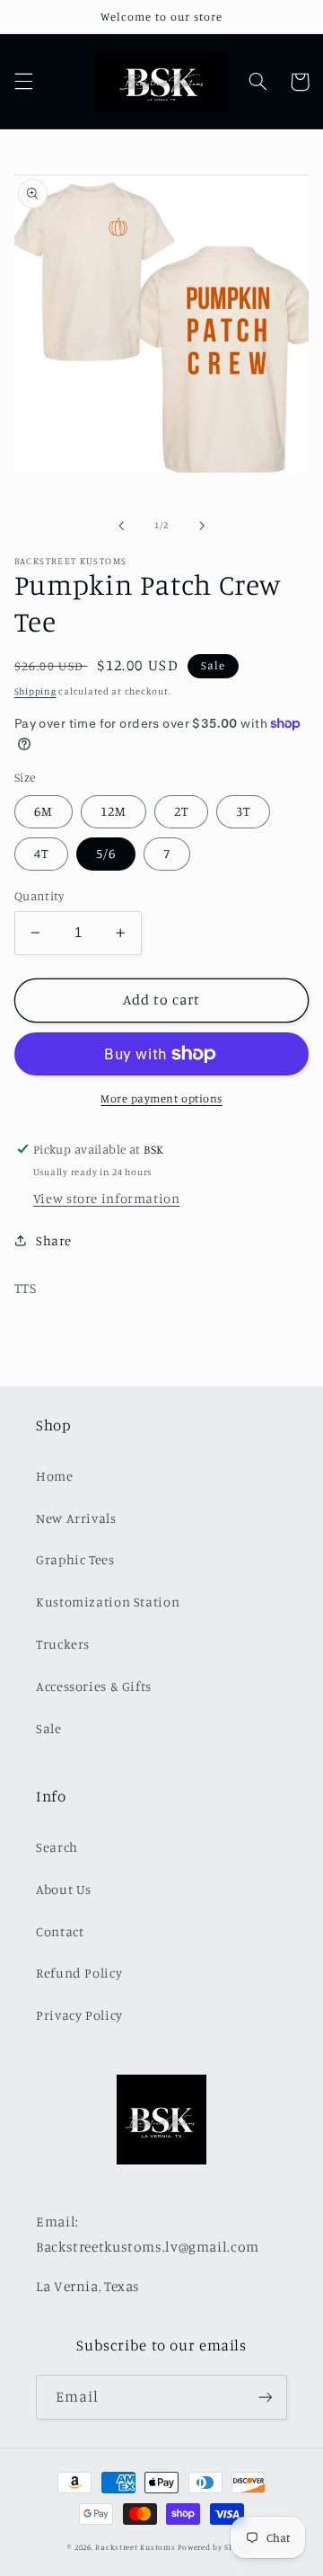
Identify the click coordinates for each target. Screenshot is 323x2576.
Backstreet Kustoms (136, 2547)
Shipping (35, 691)
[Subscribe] (266, 2397)
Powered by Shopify (216, 2547)
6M (44, 811)
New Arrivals (76, 1518)
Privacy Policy (79, 2015)
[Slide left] (121, 526)
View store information (107, 1198)
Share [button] (54, 1240)
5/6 (106, 853)
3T (243, 811)
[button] (23, 82)
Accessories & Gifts (94, 1686)
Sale (49, 1728)
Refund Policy (79, 1973)
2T (181, 811)
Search (57, 1847)
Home (55, 1476)
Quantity (39, 896)
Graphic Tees (75, 1559)
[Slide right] (202, 526)
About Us (64, 1889)
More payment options (161, 1098)
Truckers (63, 1644)
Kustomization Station (108, 1602)
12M (113, 811)
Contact (60, 1931)
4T (41, 853)
